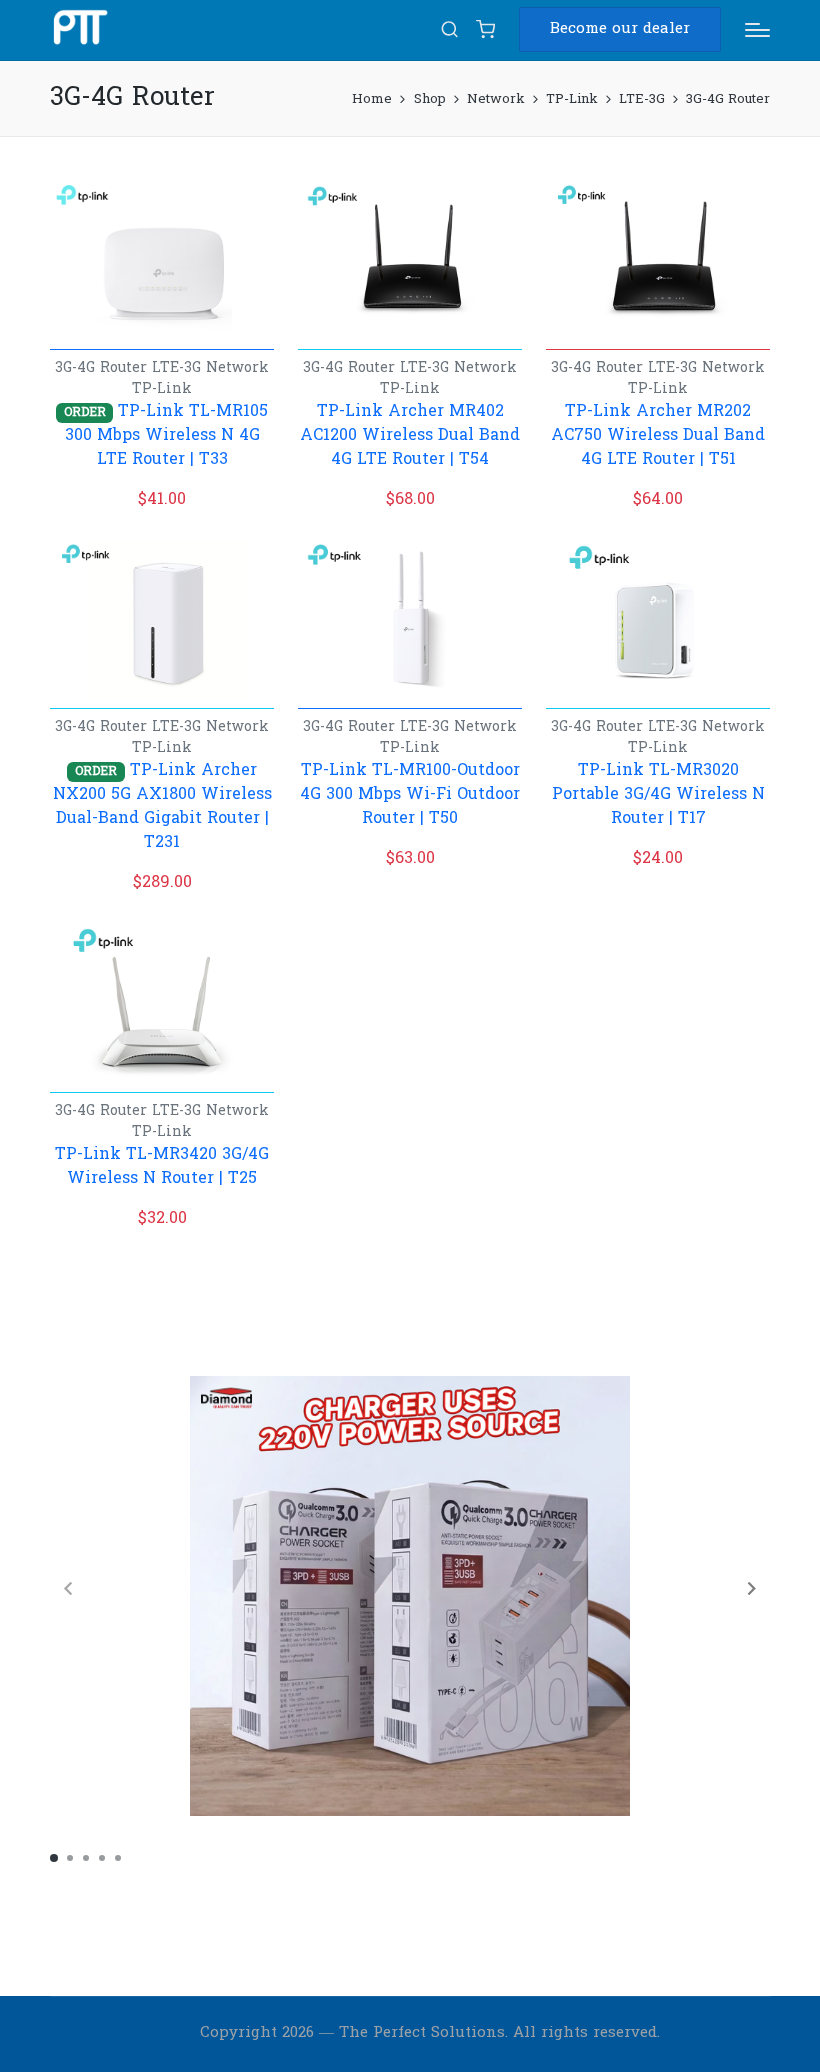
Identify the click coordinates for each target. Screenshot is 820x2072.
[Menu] (757, 30)
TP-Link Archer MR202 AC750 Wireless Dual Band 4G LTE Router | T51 (658, 436)
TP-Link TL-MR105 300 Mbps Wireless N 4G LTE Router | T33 (167, 436)
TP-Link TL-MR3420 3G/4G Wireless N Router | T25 (162, 1167)
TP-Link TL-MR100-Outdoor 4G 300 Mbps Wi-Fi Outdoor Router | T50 (410, 795)
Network (237, 368)
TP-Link (162, 389)
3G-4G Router (103, 368)
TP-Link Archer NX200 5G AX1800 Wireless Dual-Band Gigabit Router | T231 (162, 807)
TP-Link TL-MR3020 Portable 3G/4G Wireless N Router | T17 (658, 795)
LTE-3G (179, 368)
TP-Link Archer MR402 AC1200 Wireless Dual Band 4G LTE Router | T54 (410, 436)
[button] (620, 29)
